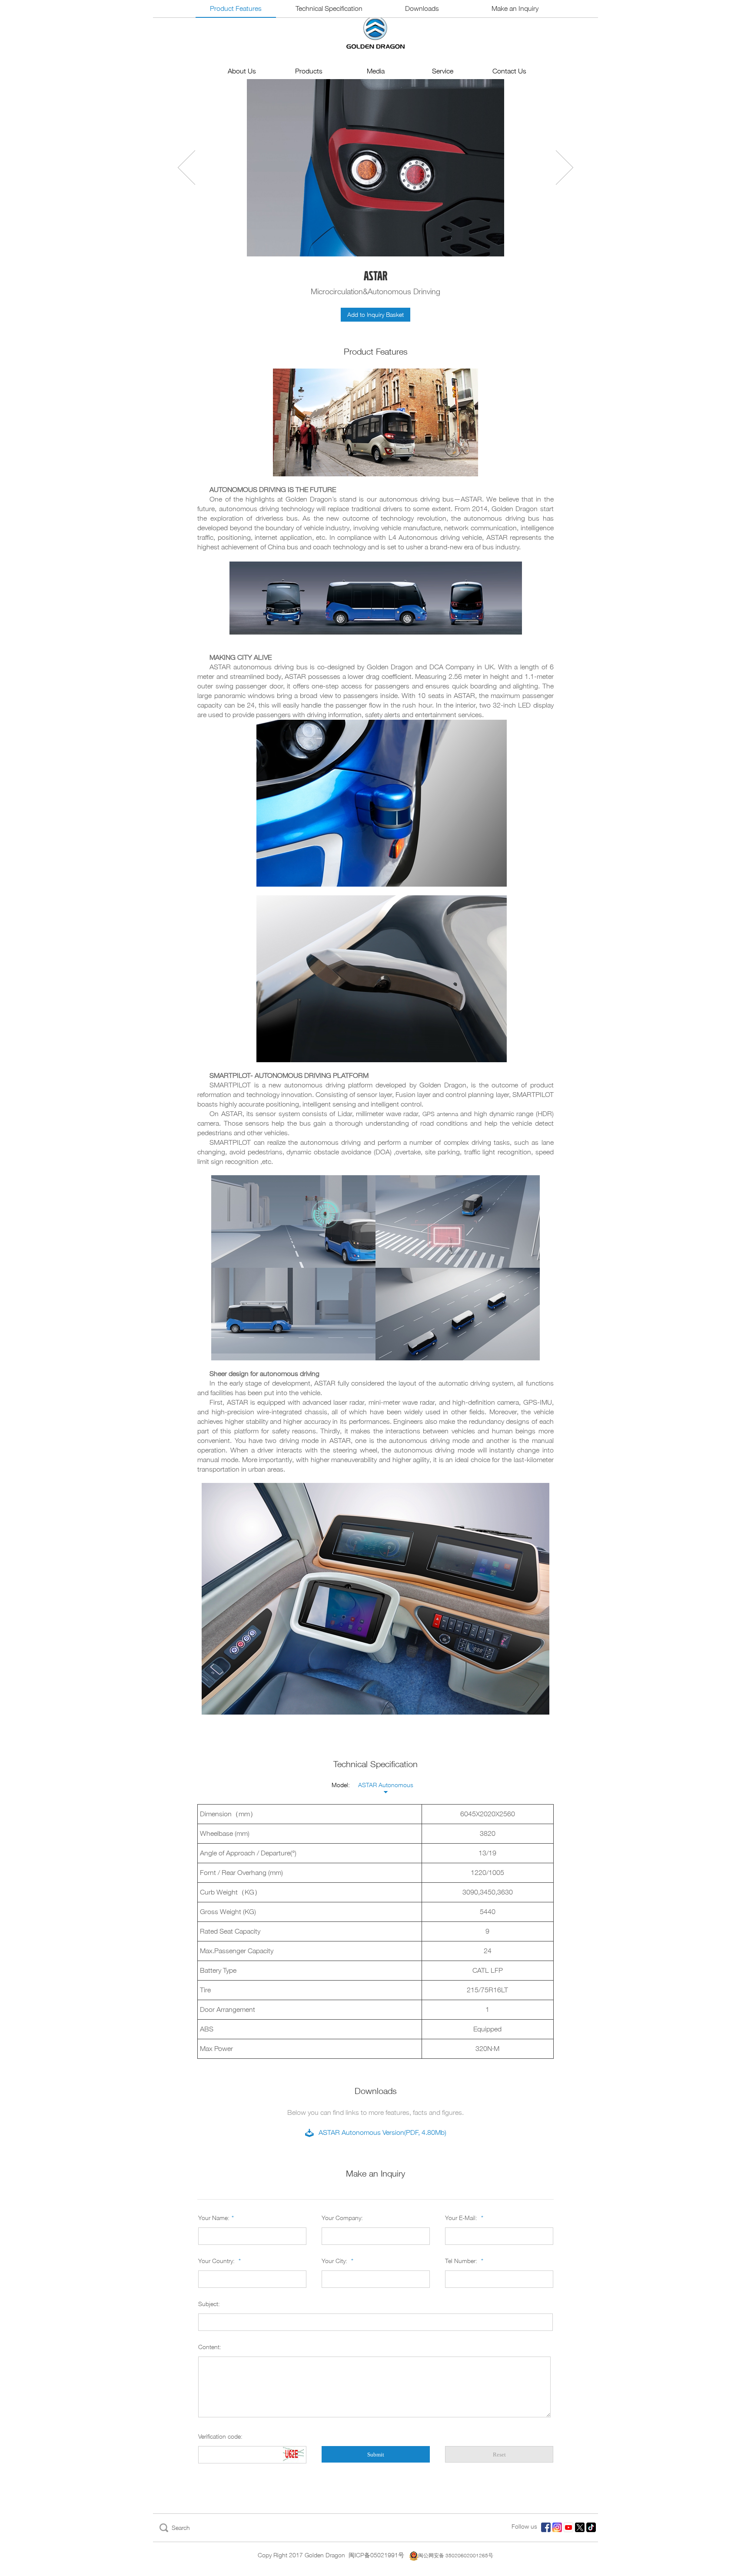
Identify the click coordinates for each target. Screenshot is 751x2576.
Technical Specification (329, 8)
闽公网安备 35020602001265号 (456, 2555)
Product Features (236, 8)
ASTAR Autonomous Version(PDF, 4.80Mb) (382, 2132)
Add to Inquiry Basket (375, 314)
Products (309, 71)
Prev (186, 168)
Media (376, 71)
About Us (242, 71)
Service (443, 71)
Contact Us (509, 71)
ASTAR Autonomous (386, 1785)
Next (565, 168)
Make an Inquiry (515, 8)
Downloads (422, 8)
